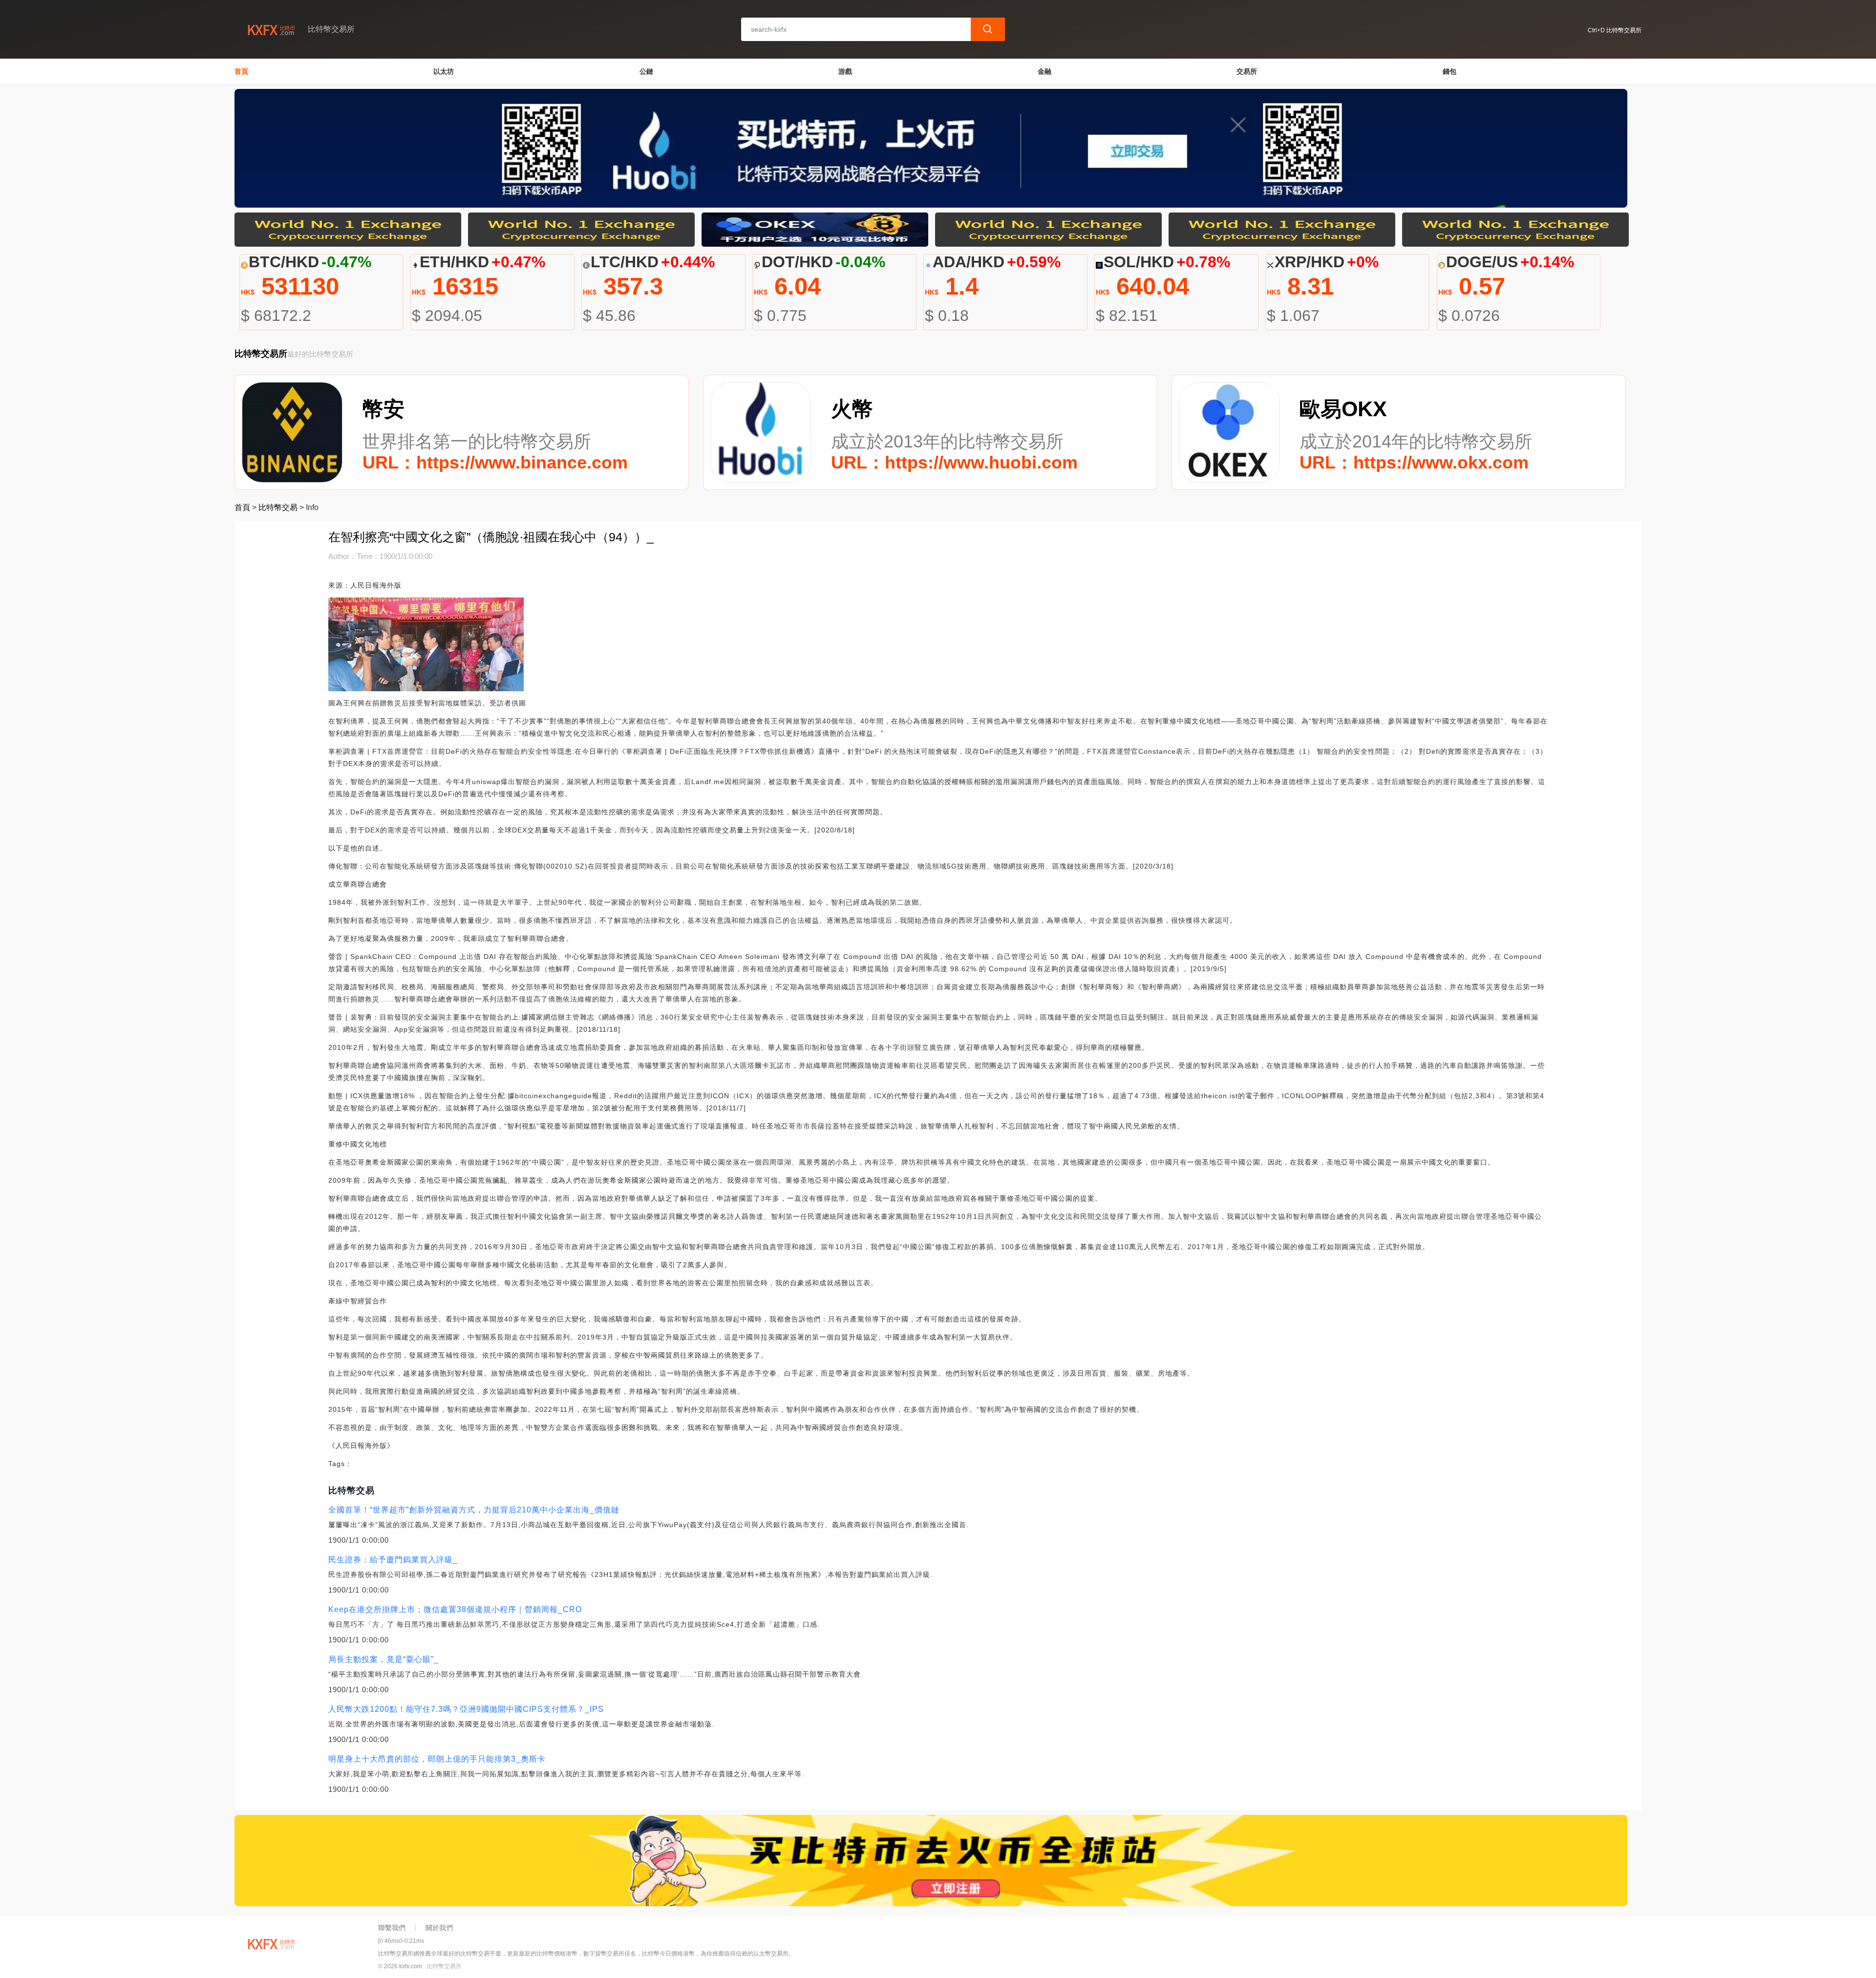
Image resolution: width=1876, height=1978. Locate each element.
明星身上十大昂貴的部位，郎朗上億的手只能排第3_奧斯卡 (437, 1759)
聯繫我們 (392, 1928)
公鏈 (646, 71)
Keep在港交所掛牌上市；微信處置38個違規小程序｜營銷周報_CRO (455, 1609)
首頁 (241, 71)
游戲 (845, 71)
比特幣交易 (278, 507)
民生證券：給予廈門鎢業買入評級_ (393, 1560)
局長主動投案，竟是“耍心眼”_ (384, 1659)
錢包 (1450, 71)
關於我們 (439, 1928)
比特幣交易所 (444, 1966)
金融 (1045, 71)
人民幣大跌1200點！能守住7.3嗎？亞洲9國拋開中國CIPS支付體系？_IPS (466, 1709)
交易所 (1247, 71)
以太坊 (444, 71)
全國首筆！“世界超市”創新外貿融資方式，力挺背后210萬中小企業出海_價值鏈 (474, 1510)
